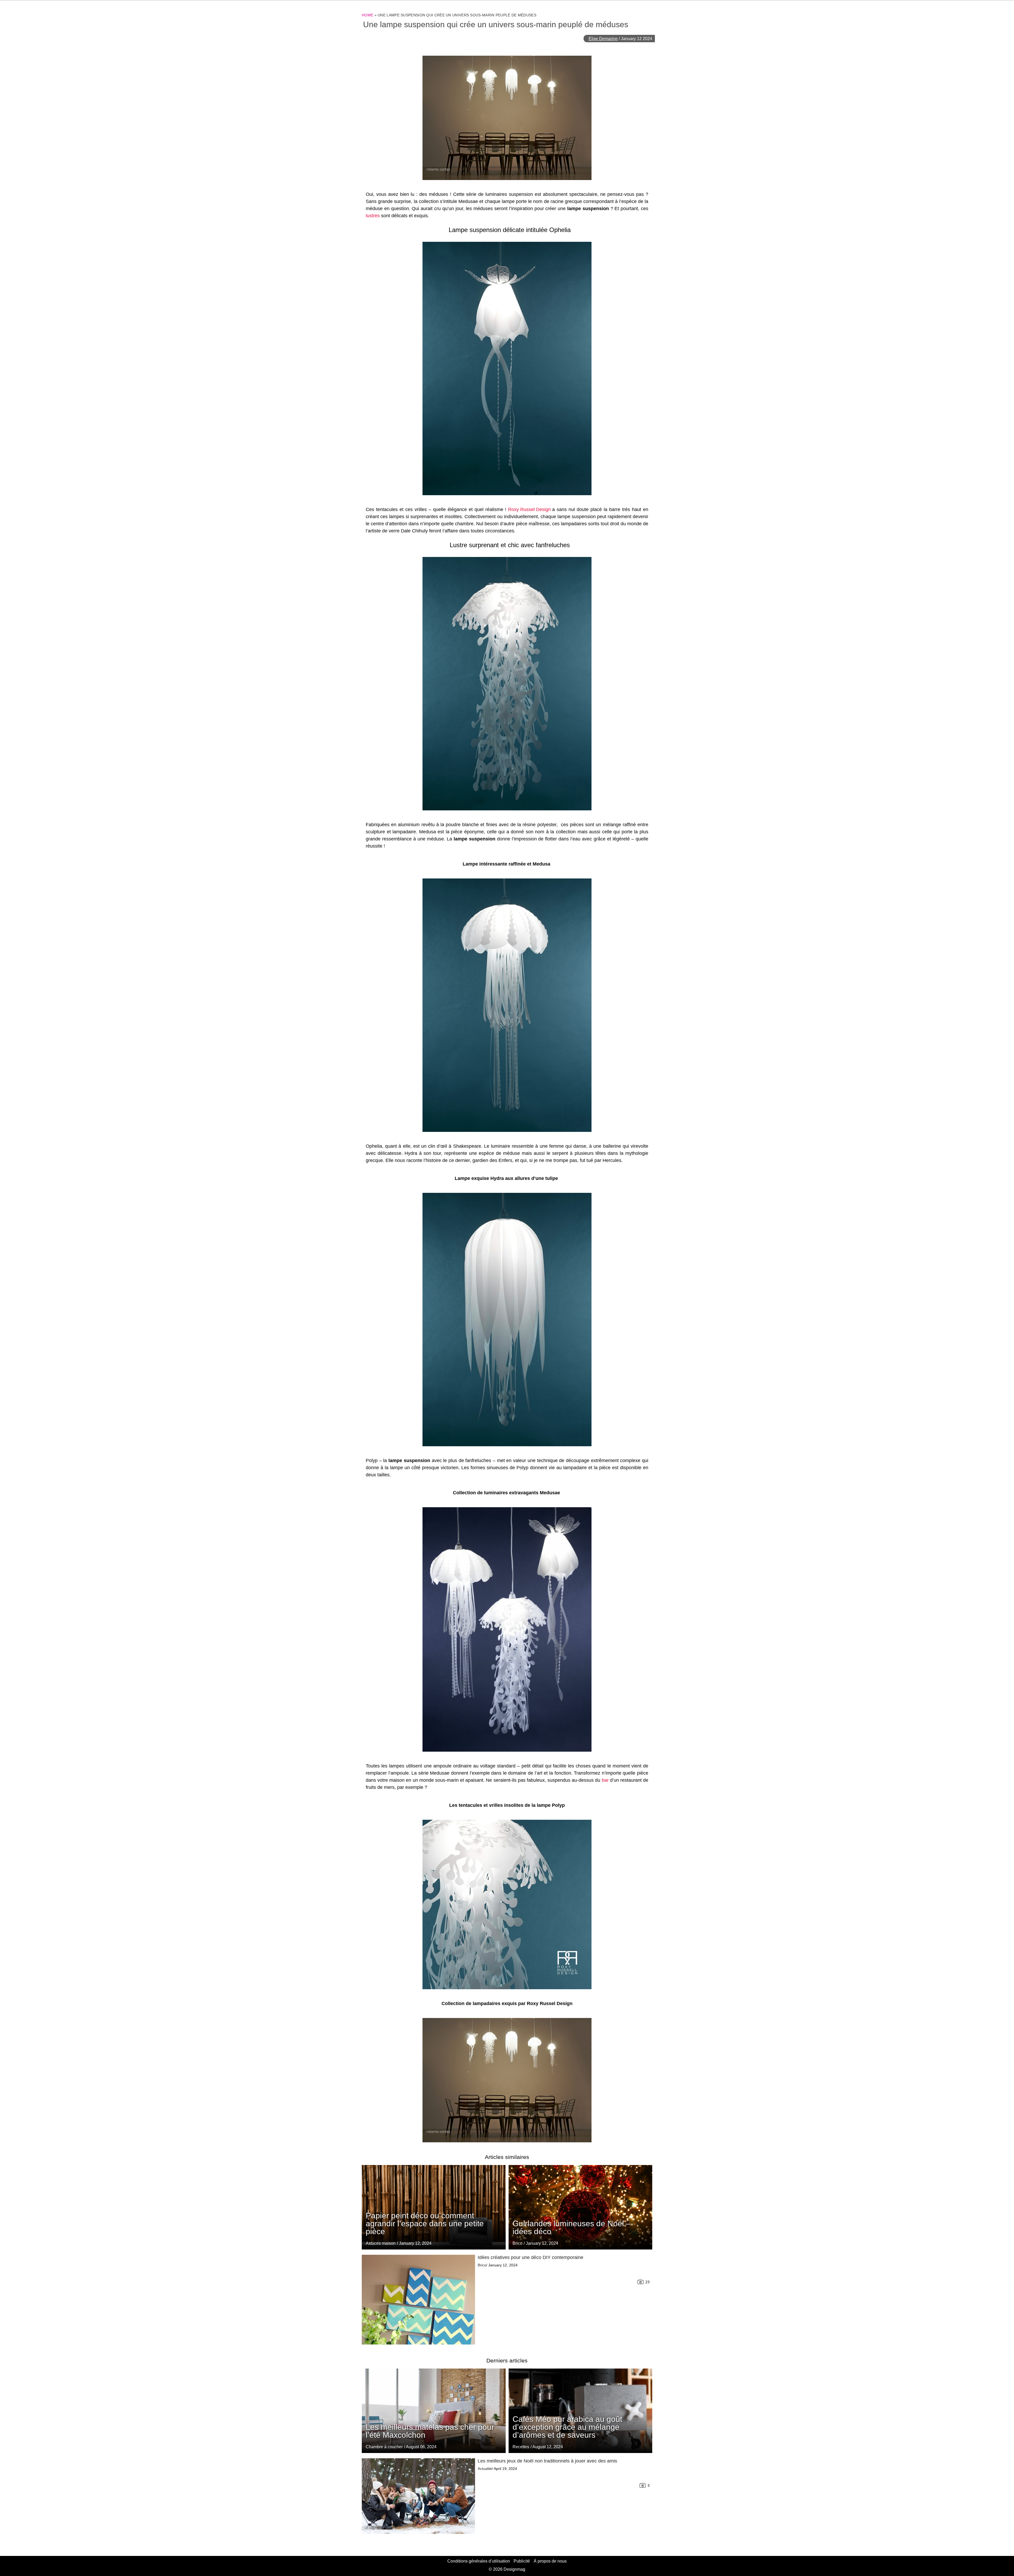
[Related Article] (581, 2207)
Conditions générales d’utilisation (479, 2561)
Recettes (521, 2447)
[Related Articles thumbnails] (418, 2300)
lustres (373, 216)
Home (367, 15)
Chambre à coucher (384, 2447)
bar (605, 1780)
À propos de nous (550, 2561)
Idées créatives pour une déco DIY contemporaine (531, 2257)
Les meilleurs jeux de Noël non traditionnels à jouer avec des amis (547, 2461)
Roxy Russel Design (530, 509)
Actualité (485, 2469)
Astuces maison (381, 2243)
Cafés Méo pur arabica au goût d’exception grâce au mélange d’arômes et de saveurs (567, 2427)
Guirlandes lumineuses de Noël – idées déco (572, 2227)
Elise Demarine (603, 39)
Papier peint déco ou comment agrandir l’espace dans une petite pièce (425, 2223)
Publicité (522, 2561)
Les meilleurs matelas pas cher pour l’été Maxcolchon (430, 2431)
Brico (517, 2243)
